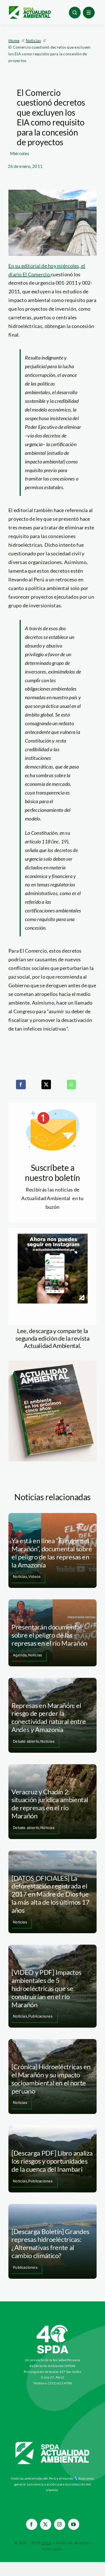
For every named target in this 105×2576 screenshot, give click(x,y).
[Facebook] (21, 1084)
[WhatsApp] (71, 1084)
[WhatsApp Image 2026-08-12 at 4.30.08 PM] (53, 1363)
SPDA (46, 2543)
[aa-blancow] (53, 2444)
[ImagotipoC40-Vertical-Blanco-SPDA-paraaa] (53, 2326)
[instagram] (60, 2524)
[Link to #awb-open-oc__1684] (89, 13)
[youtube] (74, 2524)
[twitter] (46, 2524)
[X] (46, 1084)
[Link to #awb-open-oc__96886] (75, 13)
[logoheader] (30, 8)
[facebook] (32, 2524)
